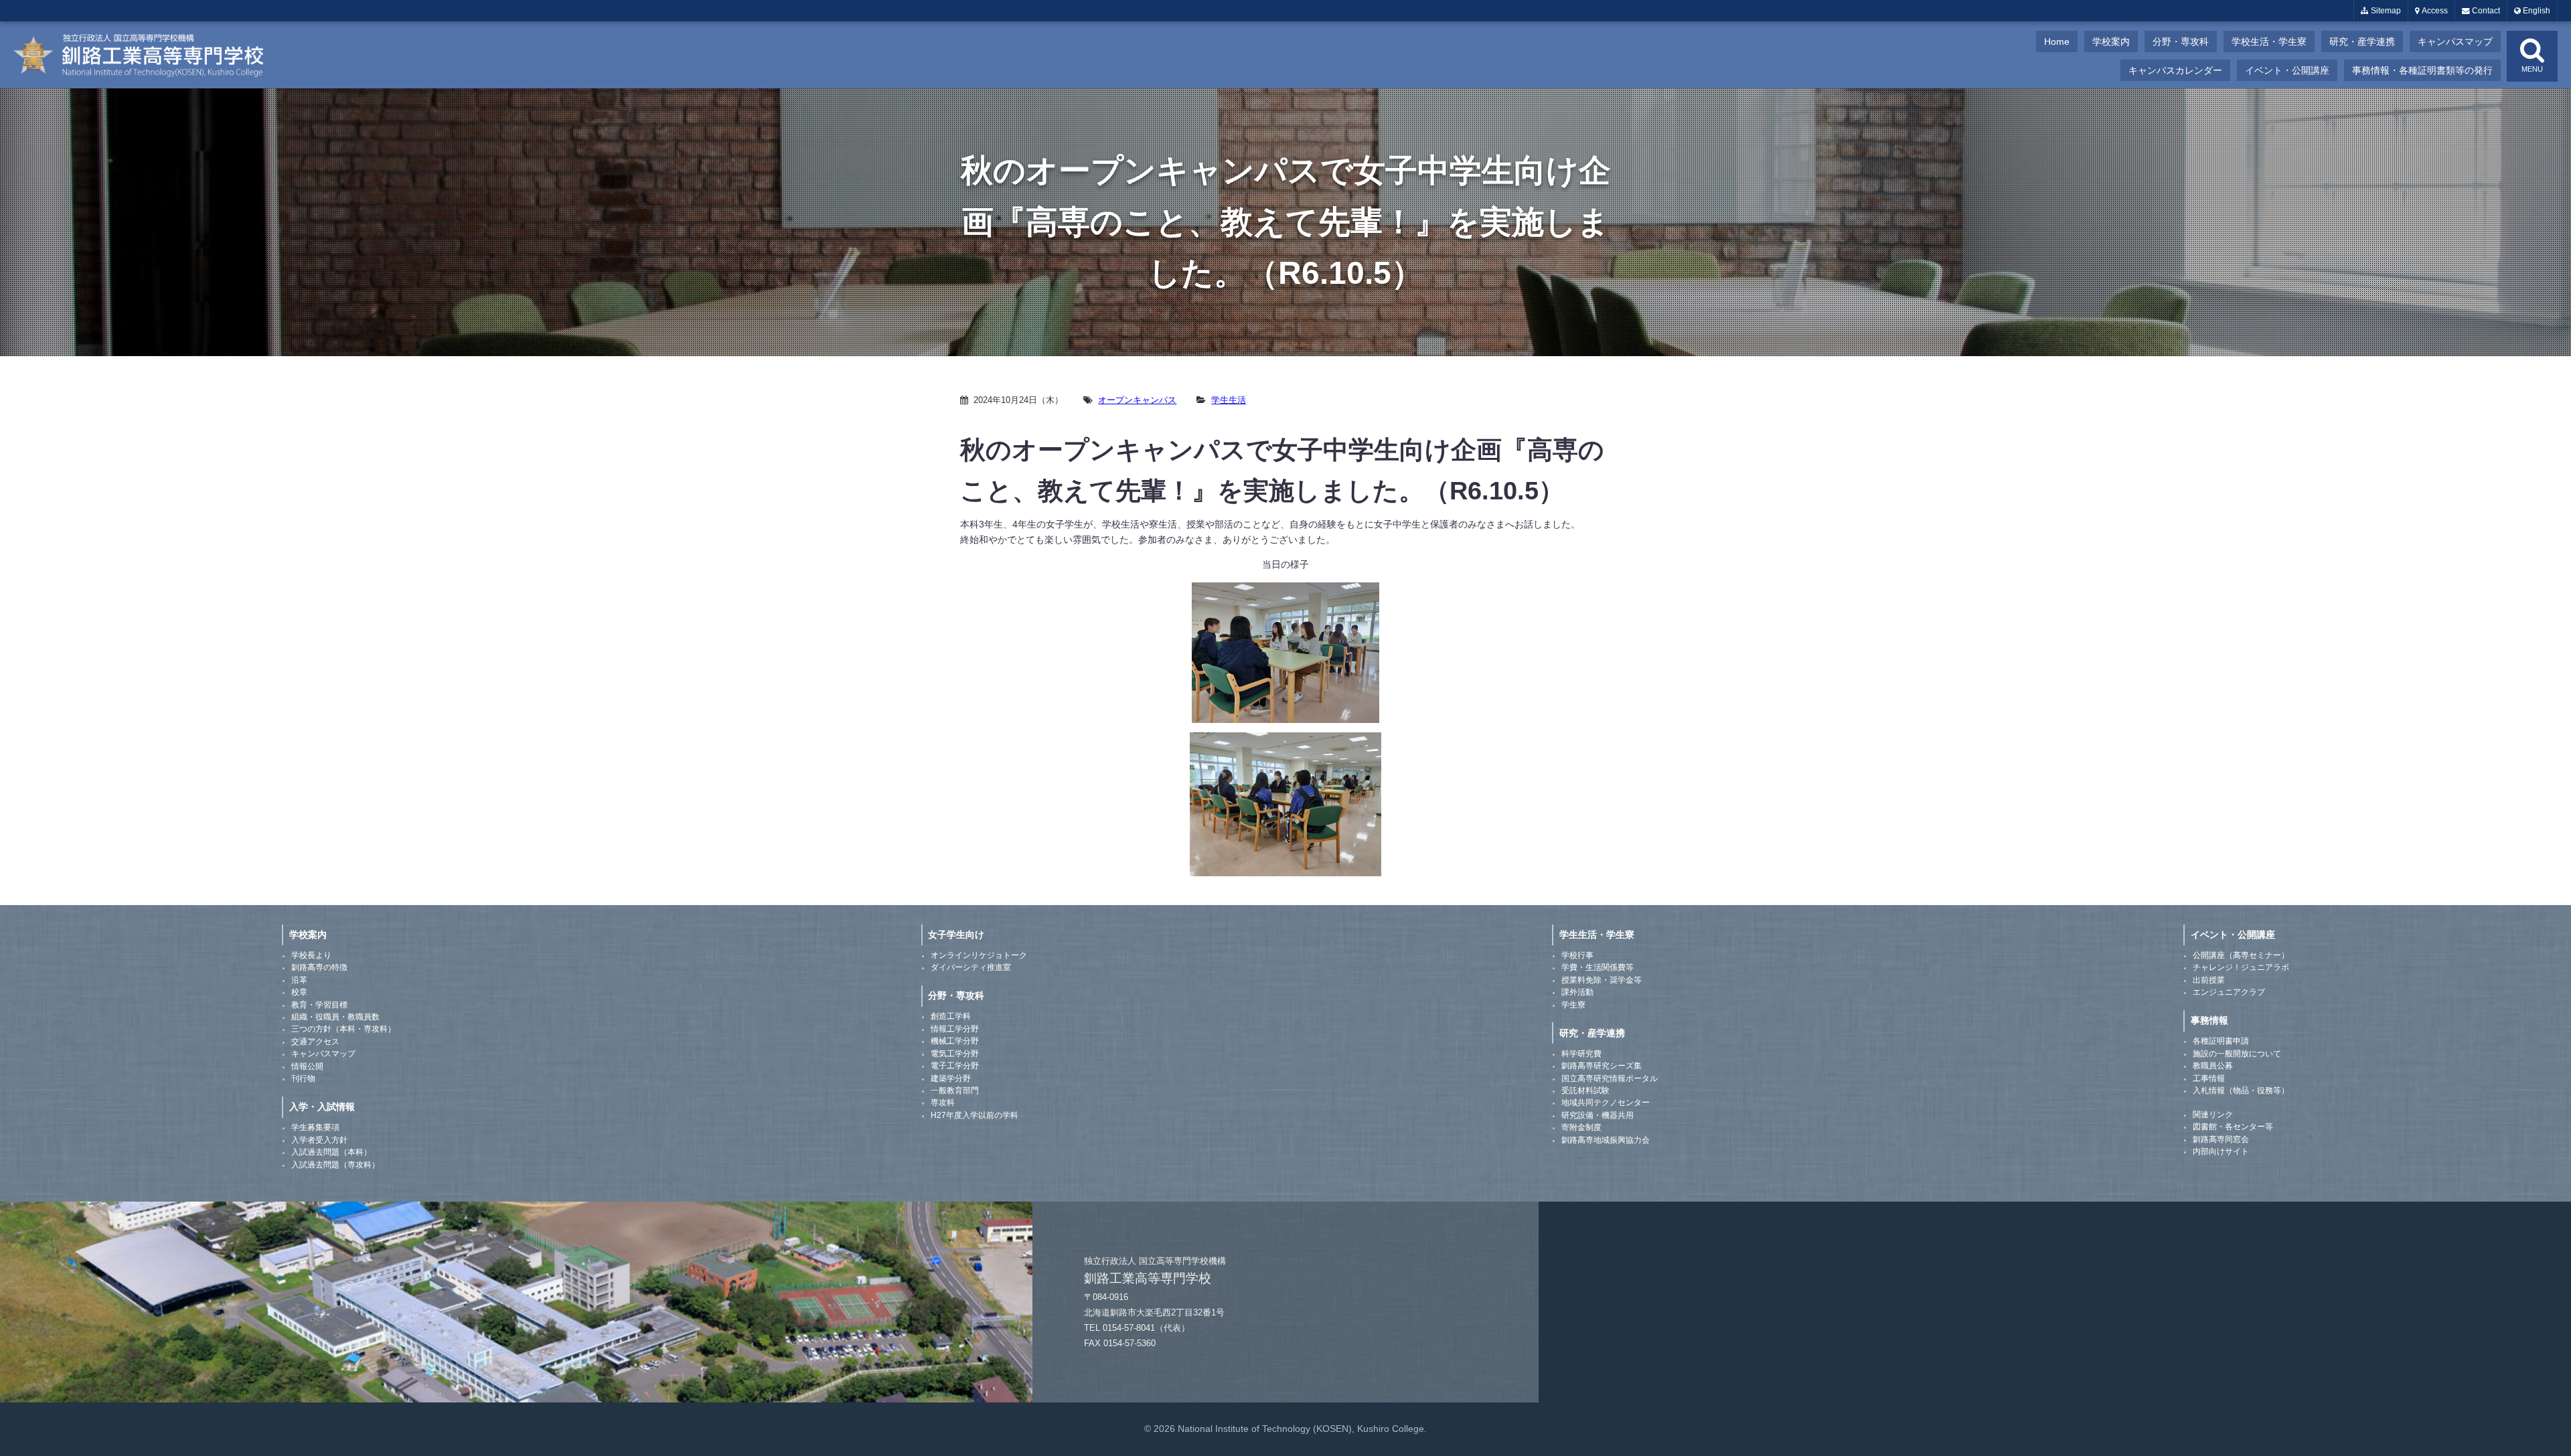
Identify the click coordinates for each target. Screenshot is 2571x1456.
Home (2057, 42)
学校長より (311, 955)
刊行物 (303, 1078)
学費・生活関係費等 (1598, 967)
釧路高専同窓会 (2221, 1139)
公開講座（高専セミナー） (2241, 955)
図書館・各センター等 (2233, 1127)
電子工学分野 (955, 1066)
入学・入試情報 (322, 1107)
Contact (2485, 11)
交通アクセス (315, 1042)
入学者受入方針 (319, 1140)
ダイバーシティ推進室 (971, 967)
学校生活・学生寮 (2269, 42)
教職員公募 (2213, 1066)
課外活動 (1577, 992)
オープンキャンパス (1137, 400)
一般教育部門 (955, 1090)
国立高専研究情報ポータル (1610, 1078)
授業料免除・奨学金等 (1602, 980)
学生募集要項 (315, 1127)
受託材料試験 (1585, 1090)
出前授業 (2209, 980)
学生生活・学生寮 (1597, 935)
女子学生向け (956, 935)
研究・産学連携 (2362, 42)
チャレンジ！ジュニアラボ (2241, 967)
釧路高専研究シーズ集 (1602, 1066)
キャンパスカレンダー (2175, 70)
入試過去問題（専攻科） (335, 1165)
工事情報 (2209, 1078)
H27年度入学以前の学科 (975, 1115)
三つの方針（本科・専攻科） (343, 1029)
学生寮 (1573, 1005)
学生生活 (1229, 400)
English (2536, 11)
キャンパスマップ (2455, 42)
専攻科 (943, 1103)
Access (2434, 11)
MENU (2532, 69)
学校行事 (1577, 955)
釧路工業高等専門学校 (147, 55)
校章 (299, 992)
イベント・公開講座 (2287, 70)
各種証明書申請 (2221, 1041)
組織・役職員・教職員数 (335, 1017)
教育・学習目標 (319, 1005)
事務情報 (2209, 1020)
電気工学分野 (955, 1054)
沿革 (299, 980)
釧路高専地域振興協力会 (1606, 1140)
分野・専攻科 (2181, 42)
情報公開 (307, 1066)
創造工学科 (951, 1016)
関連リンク (2213, 1115)
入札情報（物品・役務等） (2241, 1090)
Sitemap (2385, 11)
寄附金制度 (1581, 1127)
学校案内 (2111, 42)
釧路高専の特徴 (319, 967)
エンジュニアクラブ (2229, 992)
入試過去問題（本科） (331, 1152)
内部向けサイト (2221, 1151)
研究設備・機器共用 (1598, 1115)
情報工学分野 (955, 1029)
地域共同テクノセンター (1606, 1103)
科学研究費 (1581, 1054)
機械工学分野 (955, 1041)
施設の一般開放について (2237, 1054)
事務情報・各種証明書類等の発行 (2422, 70)
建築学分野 (951, 1078)
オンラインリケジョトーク (979, 955)
